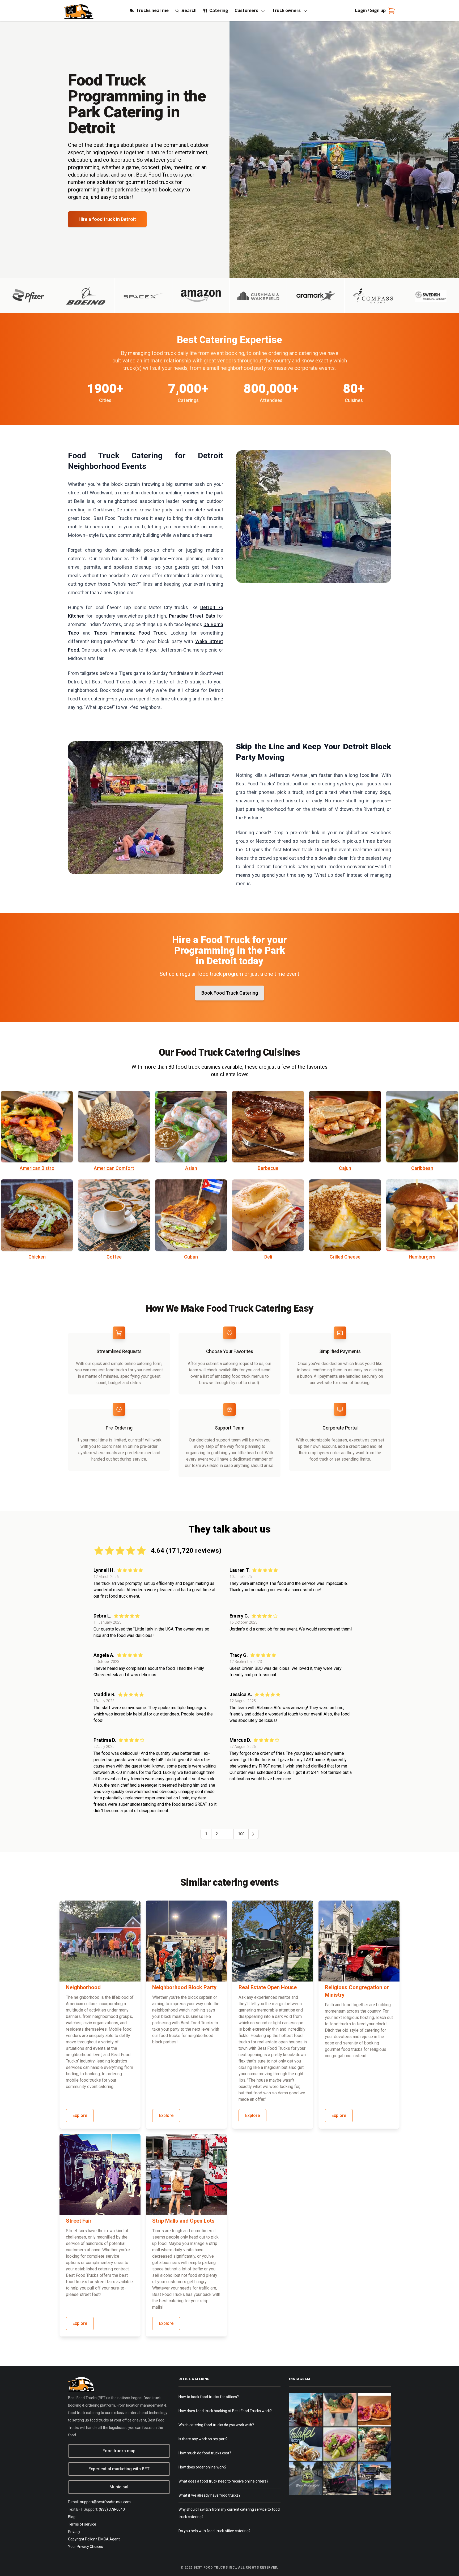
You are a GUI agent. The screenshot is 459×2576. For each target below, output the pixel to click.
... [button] (228, 1834)
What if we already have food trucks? (209, 2495)
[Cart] (390, 11)
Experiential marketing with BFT (119, 2469)
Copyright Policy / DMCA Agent (94, 2539)
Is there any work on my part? (203, 2439)
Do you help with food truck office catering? (214, 2531)
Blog (72, 2517)
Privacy (74, 2532)
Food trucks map (119, 2451)
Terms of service (82, 2524)
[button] (253, 1834)
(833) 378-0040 (112, 2509)
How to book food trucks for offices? (209, 2397)
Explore (80, 2115)
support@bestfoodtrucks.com (105, 2502)
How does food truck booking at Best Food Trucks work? (225, 2411)
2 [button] (217, 1834)
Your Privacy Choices (86, 2547)
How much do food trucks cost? (205, 2453)
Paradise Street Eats (192, 616)
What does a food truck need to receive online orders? (223, 2481)
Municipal (119, 2487)
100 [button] (241, 1834)
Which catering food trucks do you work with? (216, 2425)
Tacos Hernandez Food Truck (130, 633)
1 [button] (206, 1834)
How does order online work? (203, 2467)
